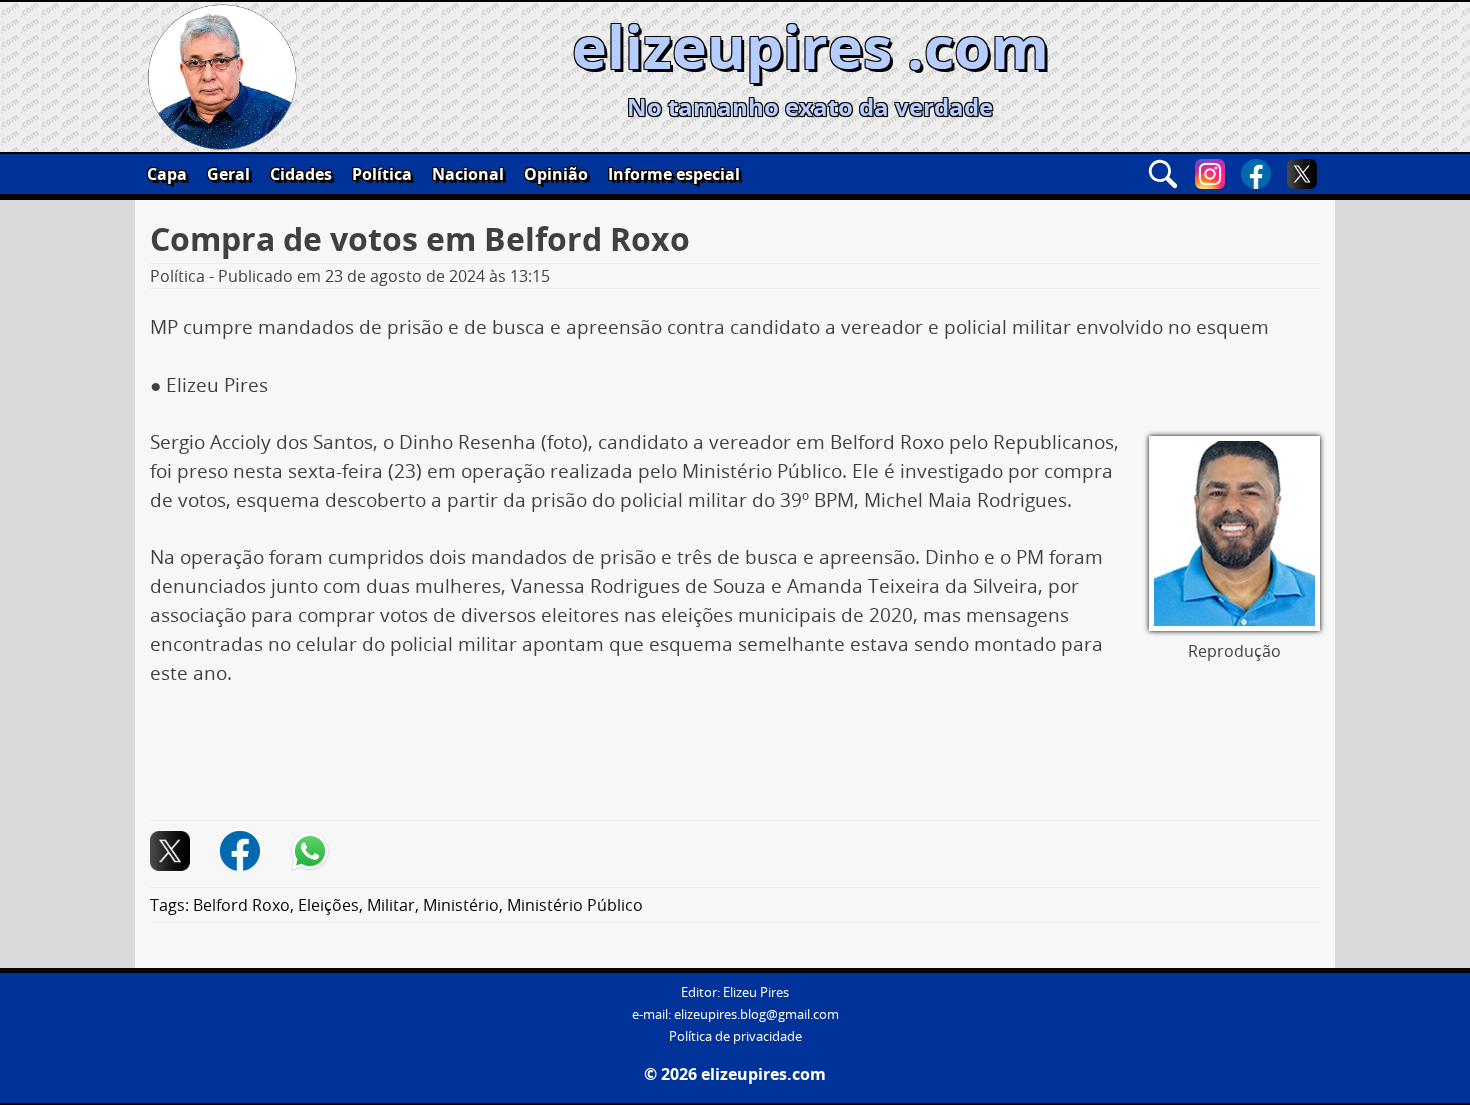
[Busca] (1163, 174)
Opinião (556, 174)
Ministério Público (575, 905)
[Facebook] (1256, 174)
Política (382, 174)
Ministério (461, 905)
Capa (167, 174)
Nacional (468, 174)
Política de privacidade (735, 1036)
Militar (391, 905)
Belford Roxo (241, 905)
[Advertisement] (735, 761)
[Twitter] (1302, 174)
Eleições (328, 905)
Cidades (301, 174)
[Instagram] (1210, 174)
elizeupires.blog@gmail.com (756, 1014)
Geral (228, 174)
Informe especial (674, 174)
